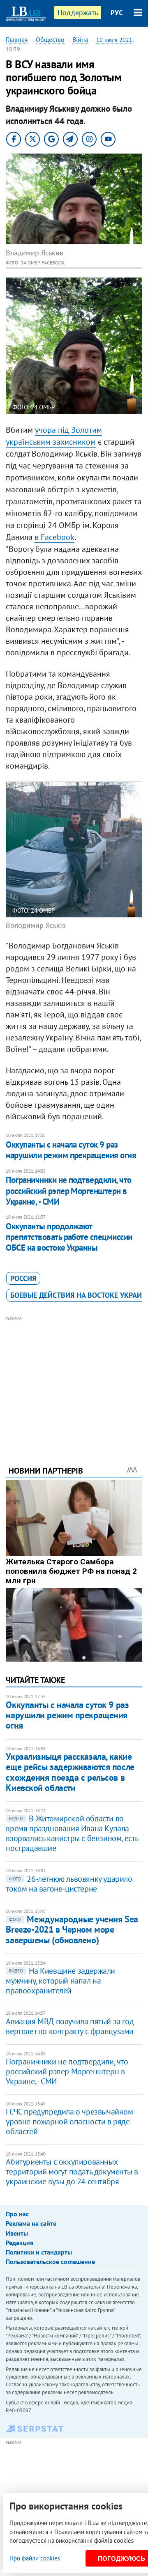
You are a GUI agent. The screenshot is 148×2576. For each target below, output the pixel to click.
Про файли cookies (35, 2558)
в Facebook (54, 537)
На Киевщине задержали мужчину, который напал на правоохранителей (60, 1981)
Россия (23, 1278)
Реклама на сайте (31, 2223)
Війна (80, 39)
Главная (17, 39)
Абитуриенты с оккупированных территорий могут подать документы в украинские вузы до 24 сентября (72, 2172)
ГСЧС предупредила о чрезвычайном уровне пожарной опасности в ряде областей (69, 2121)
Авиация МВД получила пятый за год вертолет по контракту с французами (70, 2026)
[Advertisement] (74, 1380)
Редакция (20, 2243)
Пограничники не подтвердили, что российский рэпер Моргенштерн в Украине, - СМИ (68, 1191)
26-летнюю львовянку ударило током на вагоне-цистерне (69, 1884)
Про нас (17, 2214)
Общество (50, 39)
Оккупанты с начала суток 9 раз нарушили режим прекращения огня (71, 1150)
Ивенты (17, 2233)
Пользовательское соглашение (50, 2261)
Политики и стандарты (39, 2252)
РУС (117, 13)
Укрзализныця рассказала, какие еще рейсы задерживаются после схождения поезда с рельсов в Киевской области (70, 1772)
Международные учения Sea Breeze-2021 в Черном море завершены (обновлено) (72, 1930)
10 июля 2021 (114, 40)
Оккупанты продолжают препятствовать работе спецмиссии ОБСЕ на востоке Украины (69, 1237)
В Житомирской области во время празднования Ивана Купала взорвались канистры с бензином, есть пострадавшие (72, 1833)
